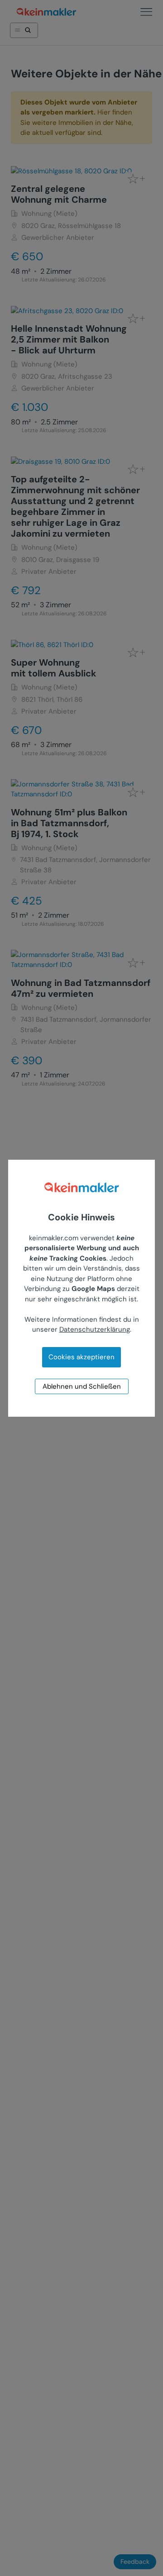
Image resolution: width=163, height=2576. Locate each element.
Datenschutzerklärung (95, 1329)
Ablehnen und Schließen (82, 1386)
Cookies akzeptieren (81, 1357)
